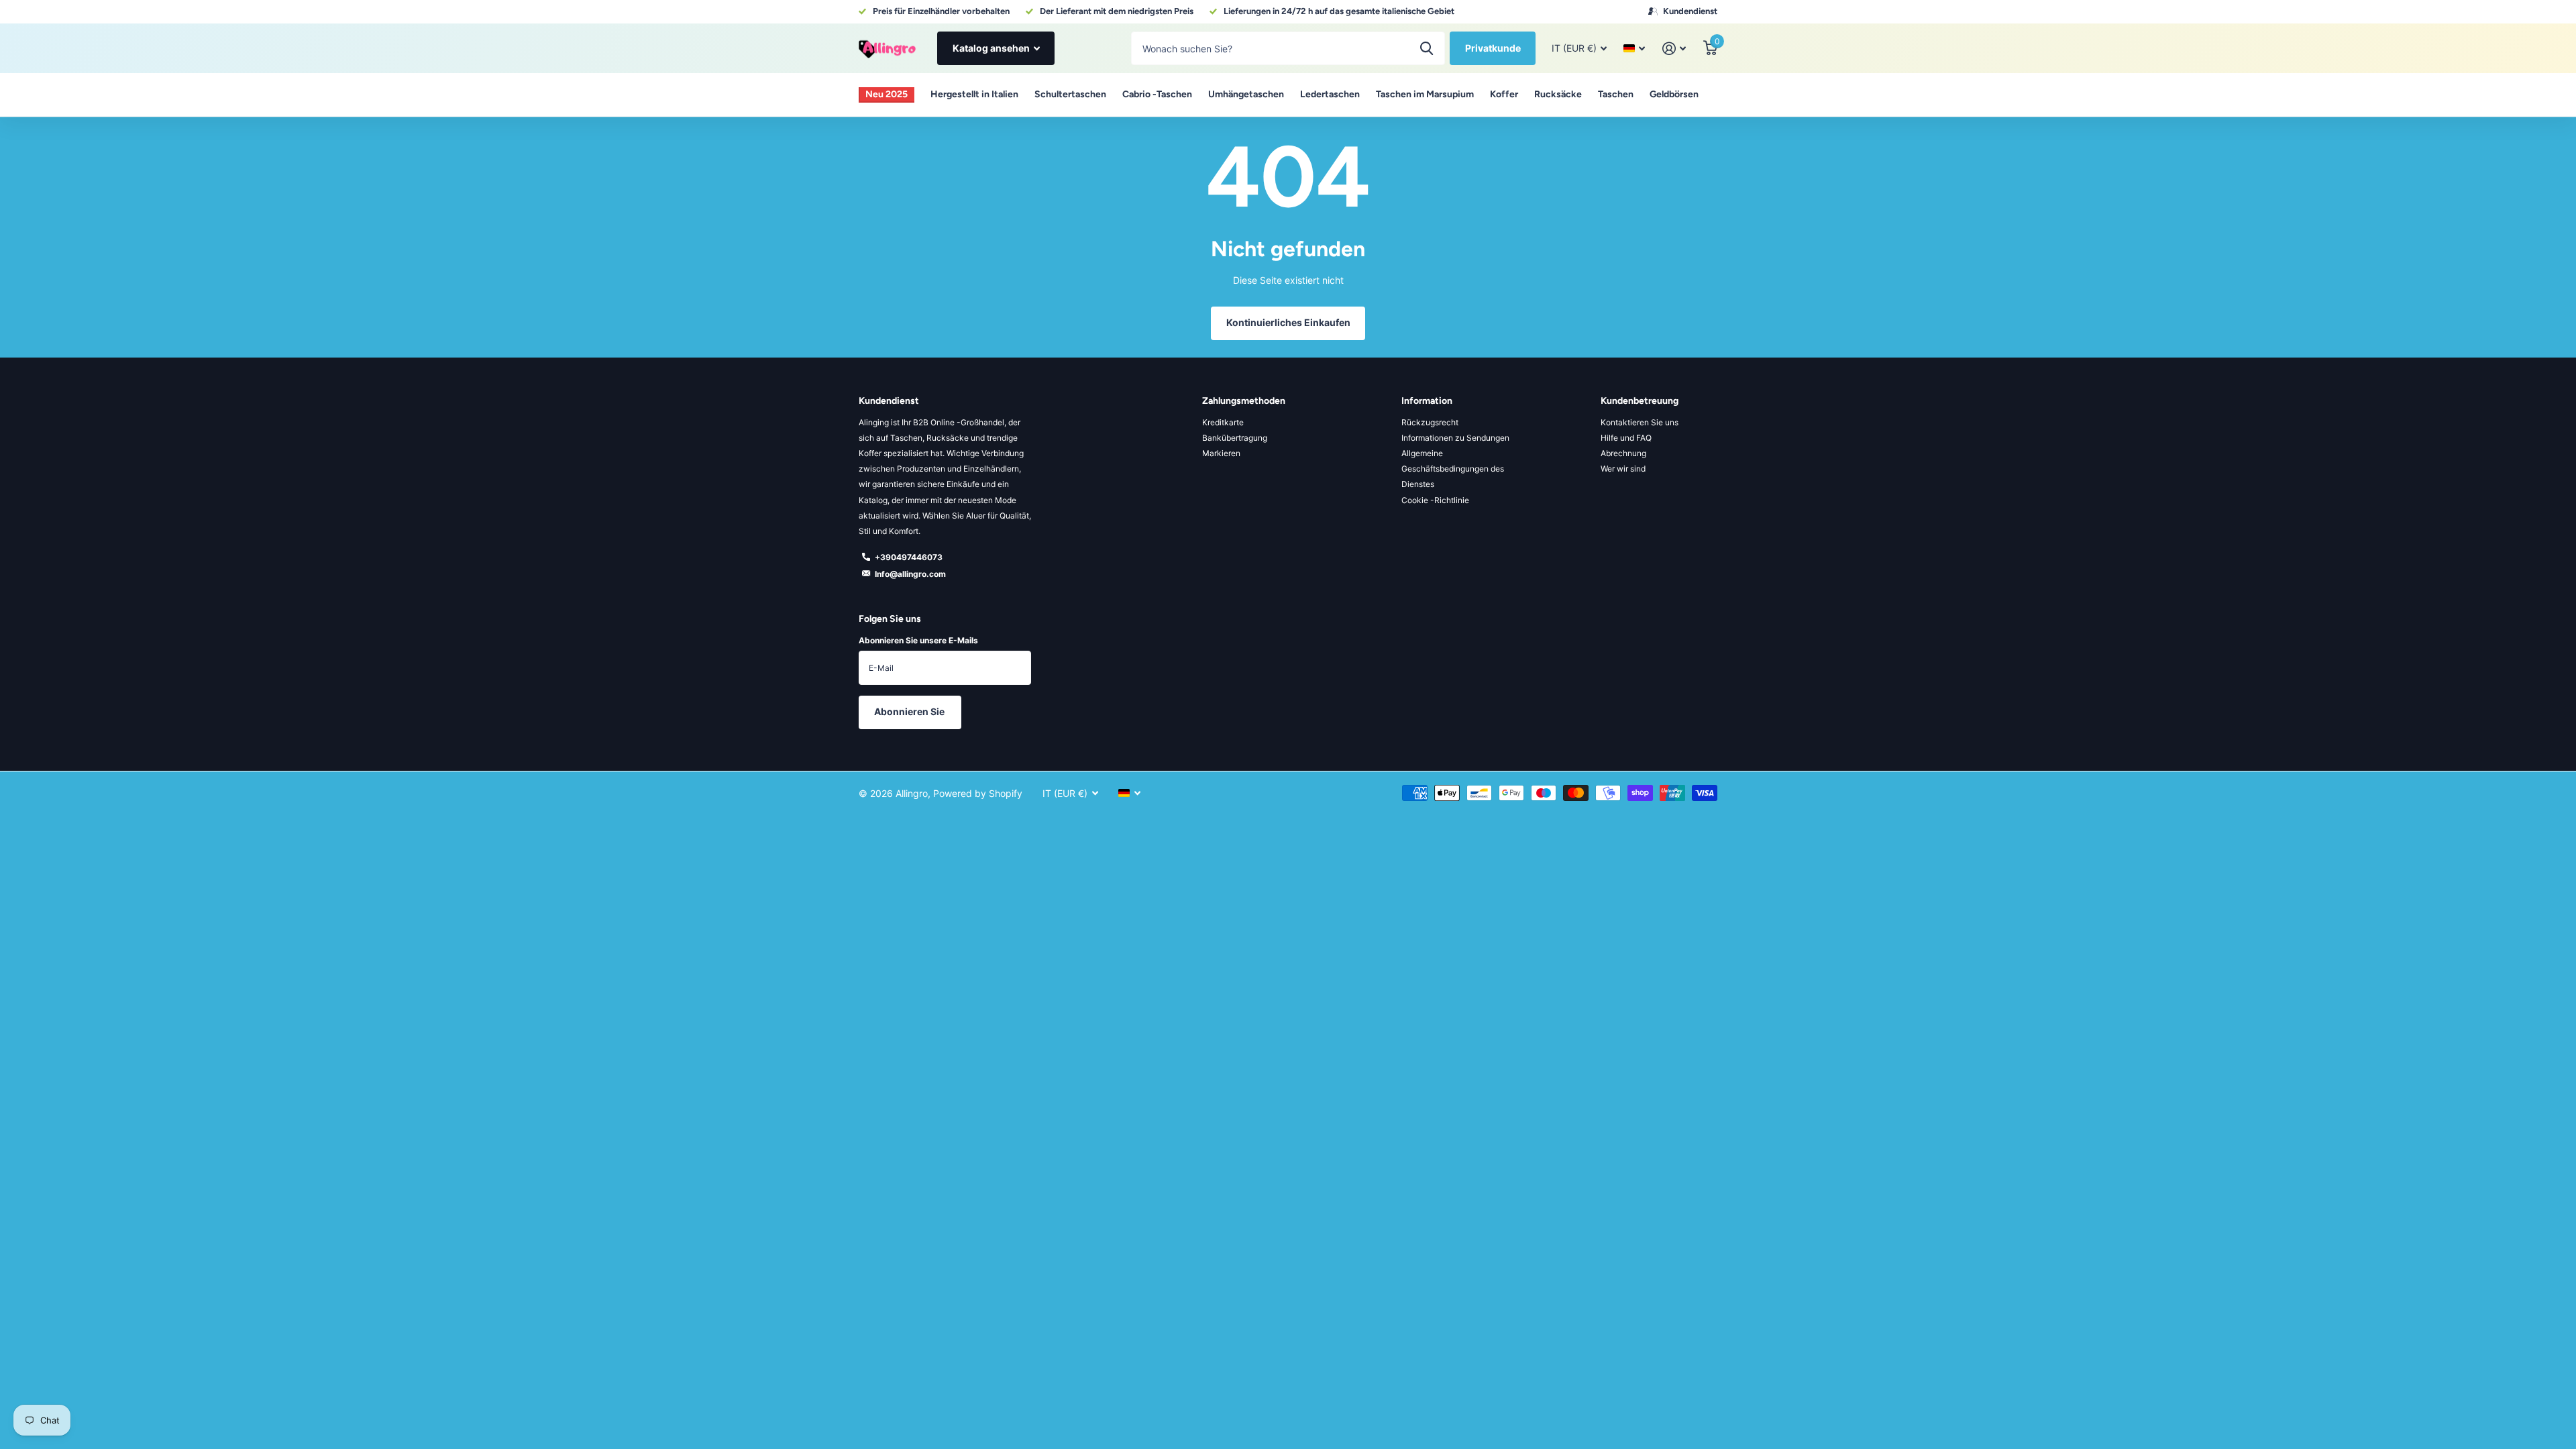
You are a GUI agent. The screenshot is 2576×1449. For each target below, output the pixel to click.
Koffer (1504, 94)
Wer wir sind (1623, 469)
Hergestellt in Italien (974, 94)
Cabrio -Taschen (1157, 94)
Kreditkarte (1223, 422)
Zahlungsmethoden (1244, 401)
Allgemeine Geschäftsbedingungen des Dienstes (1453, 469)
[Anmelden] (1674, 49)
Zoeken (1427, 48)
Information (1427, 401)
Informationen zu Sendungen (1455, 438)
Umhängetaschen (1246, 94)
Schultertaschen (1070, 94)
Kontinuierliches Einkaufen (1288, 322)
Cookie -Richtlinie (1435, 500)
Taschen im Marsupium (1425, 94)
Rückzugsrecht (1430, 422)
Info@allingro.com (910, 574)
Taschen (1616, 94)
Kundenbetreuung (1640, 401)
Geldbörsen (1674, 94)
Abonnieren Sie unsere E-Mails (918, 640)
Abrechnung (1623, 453)
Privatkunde (1493, 48)
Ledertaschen (1330, 94)
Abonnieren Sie (910, 711)
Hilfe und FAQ (1626, 438)
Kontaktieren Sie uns (1640, 422)
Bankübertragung (1235, 438)
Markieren (1221, 453)
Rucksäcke (1558, 94)
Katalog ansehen (992, 48)
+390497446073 (909, 557)
